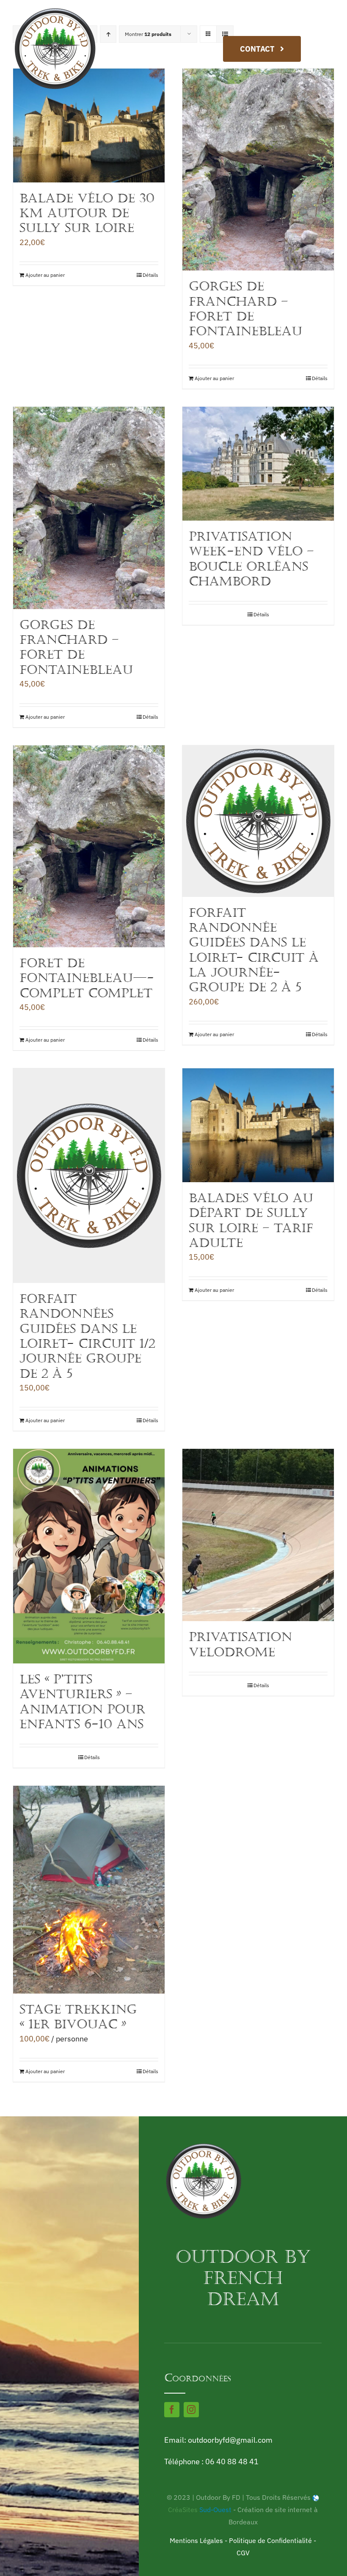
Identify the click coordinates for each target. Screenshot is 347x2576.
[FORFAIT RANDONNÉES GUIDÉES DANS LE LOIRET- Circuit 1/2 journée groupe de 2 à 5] (89, 1175)
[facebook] (172, 2410)
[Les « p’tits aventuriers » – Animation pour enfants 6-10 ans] (89, 1556)
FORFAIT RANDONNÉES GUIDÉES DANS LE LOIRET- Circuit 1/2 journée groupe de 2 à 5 (87, 1336)
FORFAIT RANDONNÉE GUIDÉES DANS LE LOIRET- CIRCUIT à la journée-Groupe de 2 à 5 (254, 950)
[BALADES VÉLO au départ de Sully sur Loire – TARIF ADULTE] (258, 1125)
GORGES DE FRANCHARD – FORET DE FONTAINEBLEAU (245, 309)
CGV (243, 2553)
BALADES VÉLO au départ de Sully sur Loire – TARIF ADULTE (251, 1220)
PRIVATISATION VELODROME (240, 1644)
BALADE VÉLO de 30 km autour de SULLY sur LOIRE (87, 213)
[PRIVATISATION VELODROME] (258, 1535)
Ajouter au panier (45, 275)
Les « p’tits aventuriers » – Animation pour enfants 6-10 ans (82, 1702)
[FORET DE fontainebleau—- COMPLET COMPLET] (89, 846)
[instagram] (191, 2410)
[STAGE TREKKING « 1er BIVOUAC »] (89, 1890)
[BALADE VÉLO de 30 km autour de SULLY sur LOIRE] (89, 125)
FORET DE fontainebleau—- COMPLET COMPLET (87, 978)
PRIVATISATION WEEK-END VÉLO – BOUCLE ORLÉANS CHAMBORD (251, 559)
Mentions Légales (196, 2540)
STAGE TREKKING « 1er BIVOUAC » (78, 2017)
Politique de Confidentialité (270, 2540)
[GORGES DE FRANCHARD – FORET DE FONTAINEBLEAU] (258, 170)
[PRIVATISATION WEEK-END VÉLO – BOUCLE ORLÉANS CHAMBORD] (258, 464)
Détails (150, 275)
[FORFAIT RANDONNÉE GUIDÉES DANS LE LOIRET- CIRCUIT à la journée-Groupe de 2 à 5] (258, 821)
